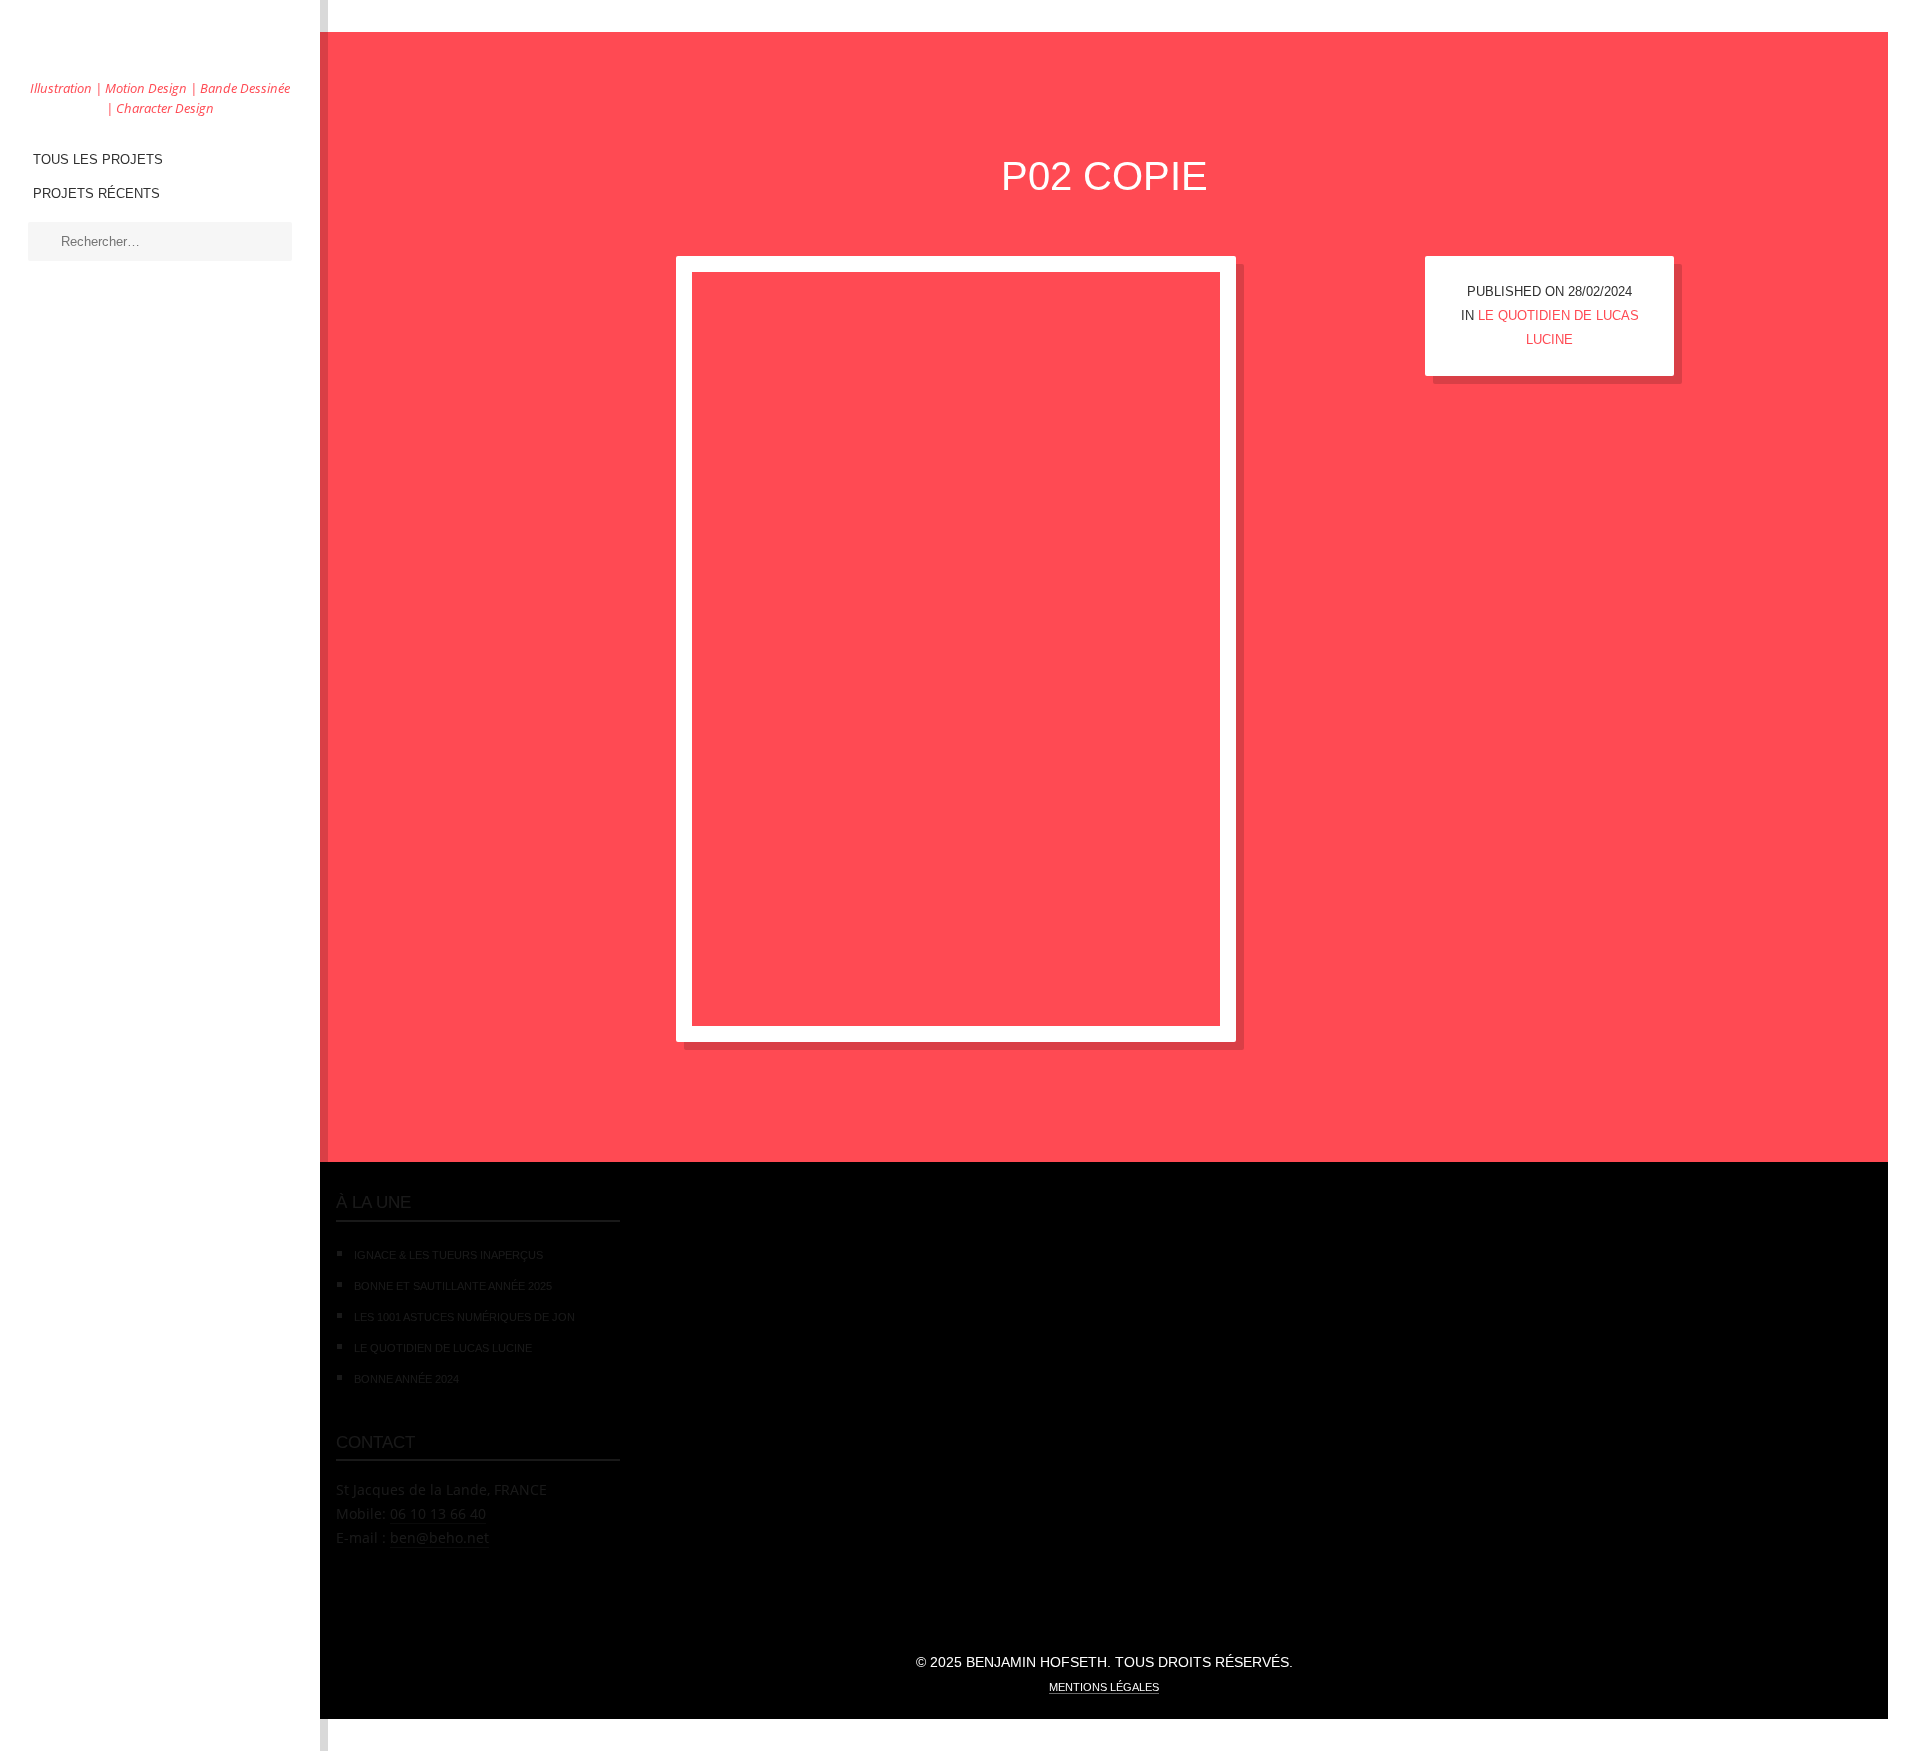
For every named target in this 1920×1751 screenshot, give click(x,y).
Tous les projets (98, 159)
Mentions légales (1104, 1687)
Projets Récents (96, 193)
